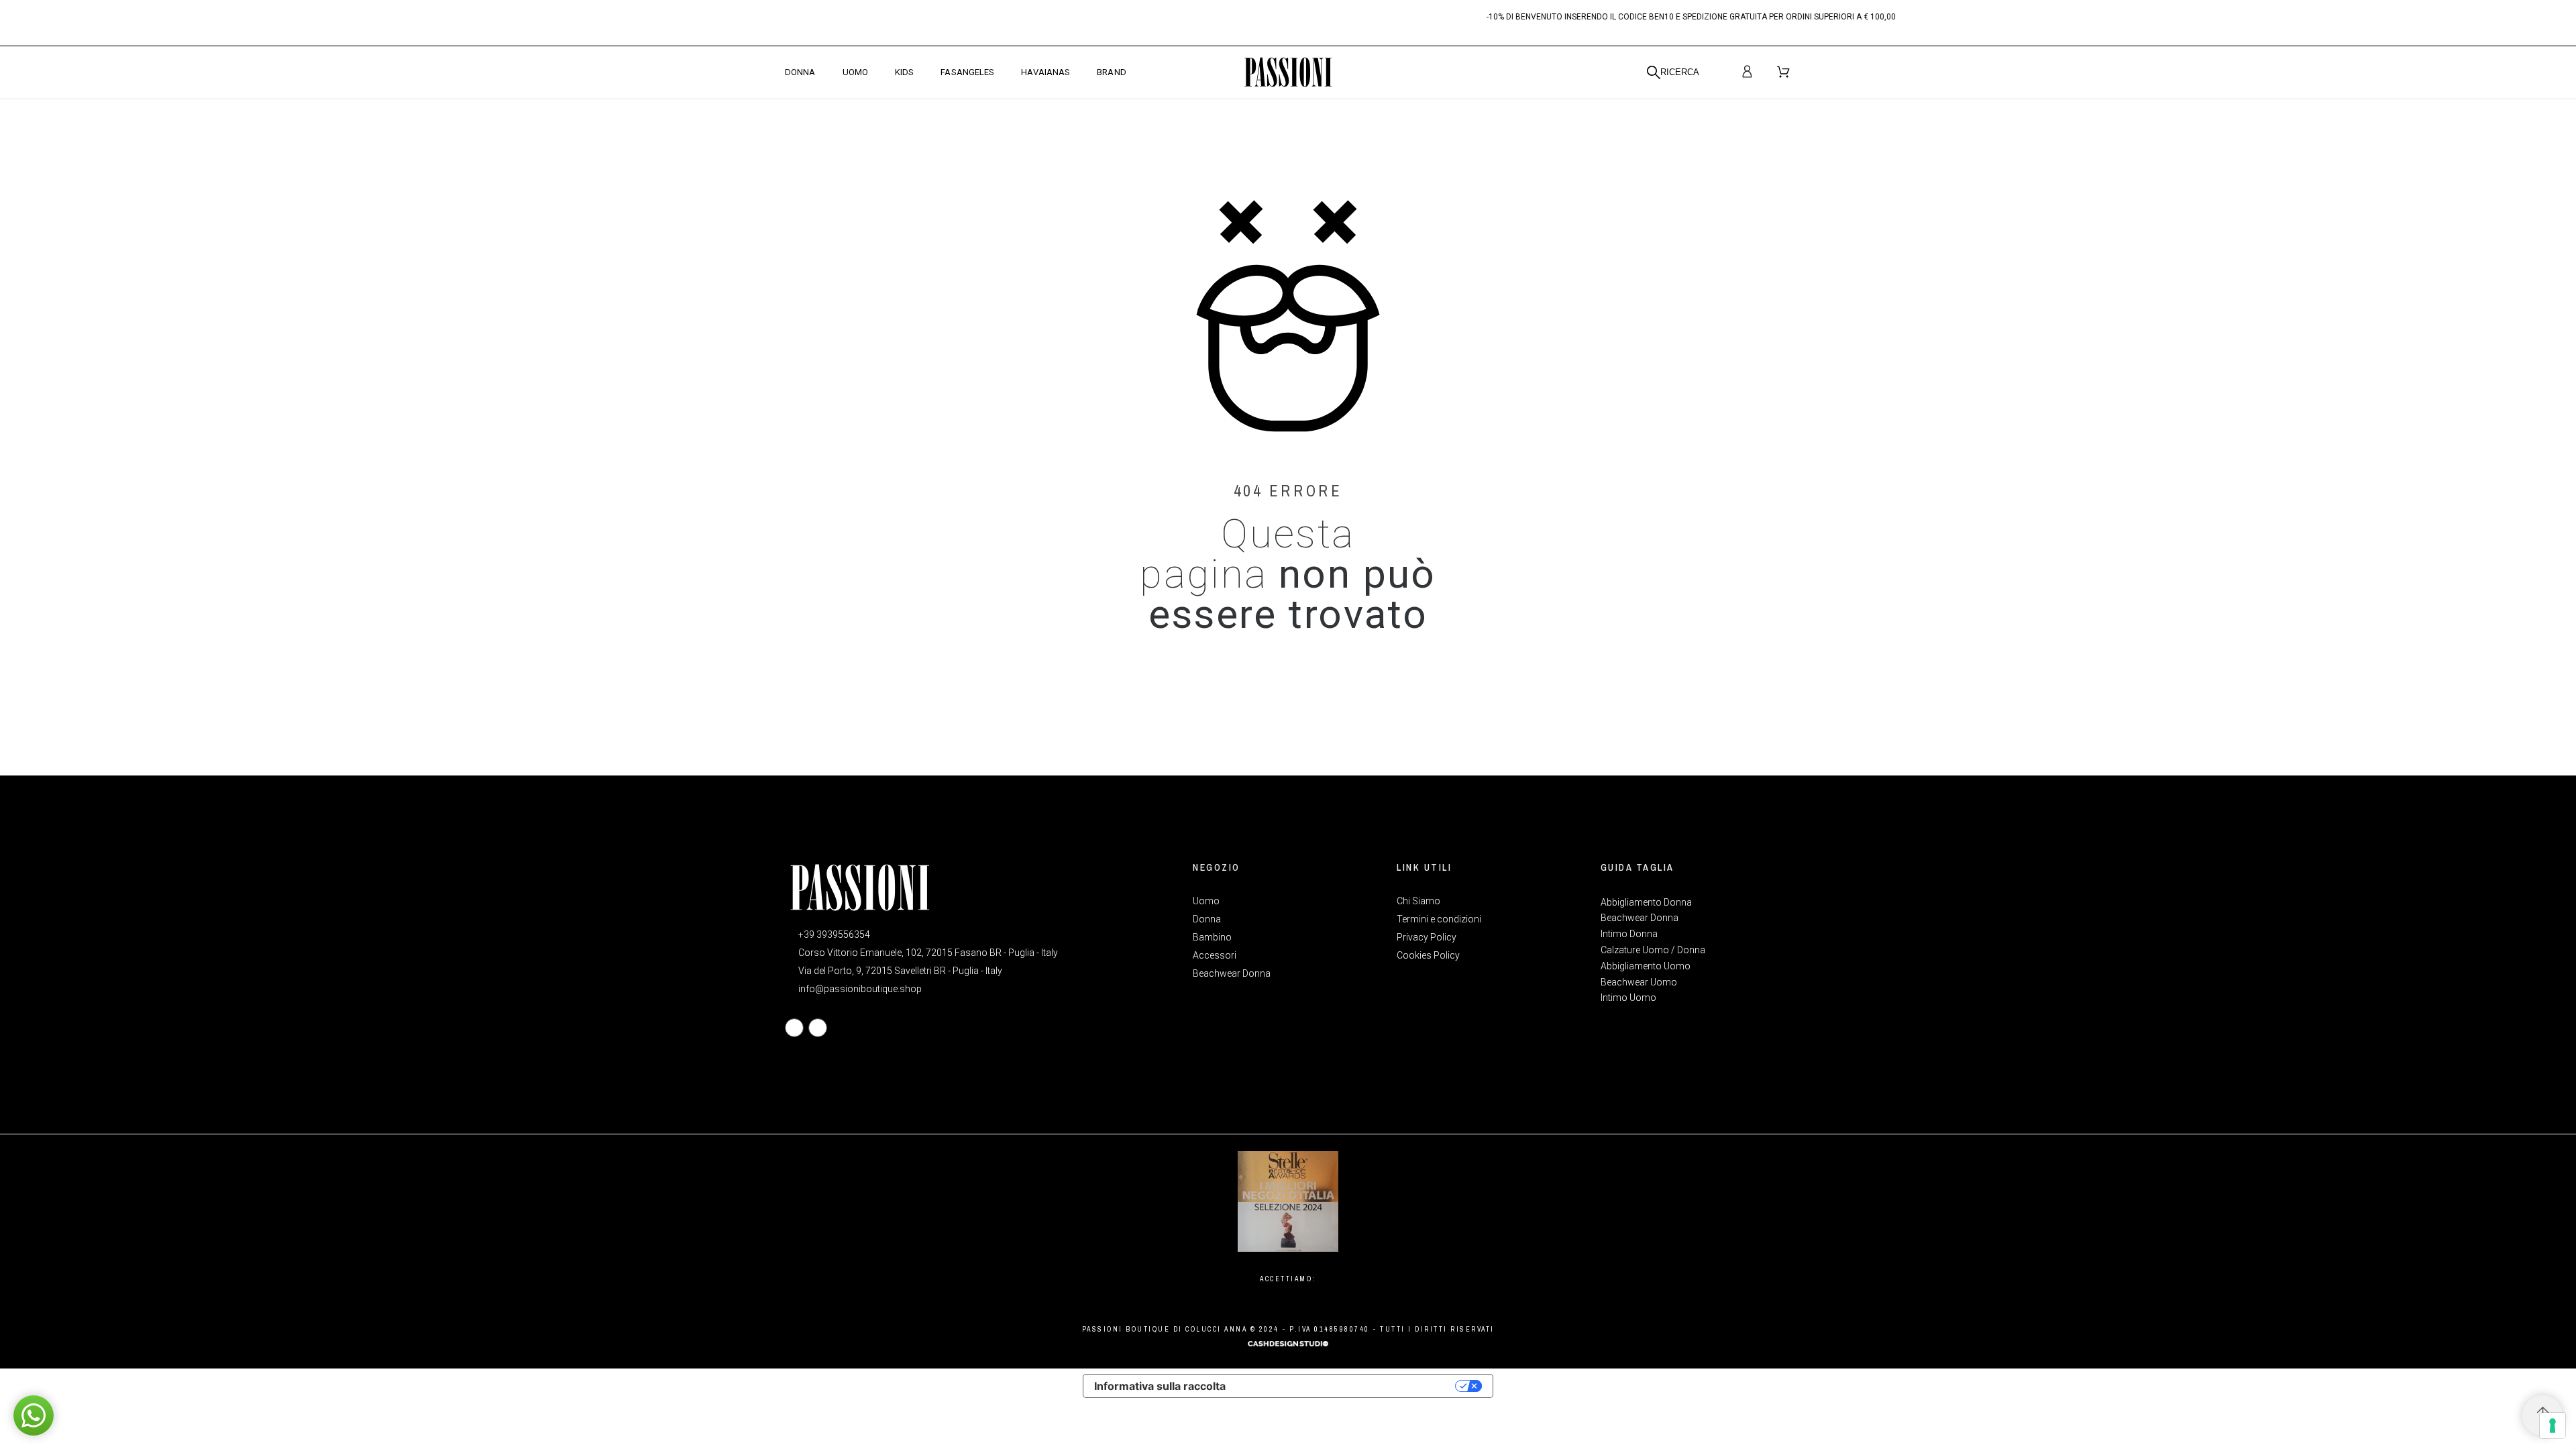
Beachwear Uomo (1639, 982)
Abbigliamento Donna (1646, 902)
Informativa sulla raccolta (1160, 1386)
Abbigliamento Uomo (1646, 966)
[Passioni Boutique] (1288, 72)
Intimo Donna (1629, 934)
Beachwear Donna (1640, 918)
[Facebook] (794, 1028)
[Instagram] (818, 1028)
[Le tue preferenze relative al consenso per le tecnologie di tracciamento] (2553, 1426)
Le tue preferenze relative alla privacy (1347, 1386)
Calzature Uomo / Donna (1653, 950)
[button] (34, 1415)
